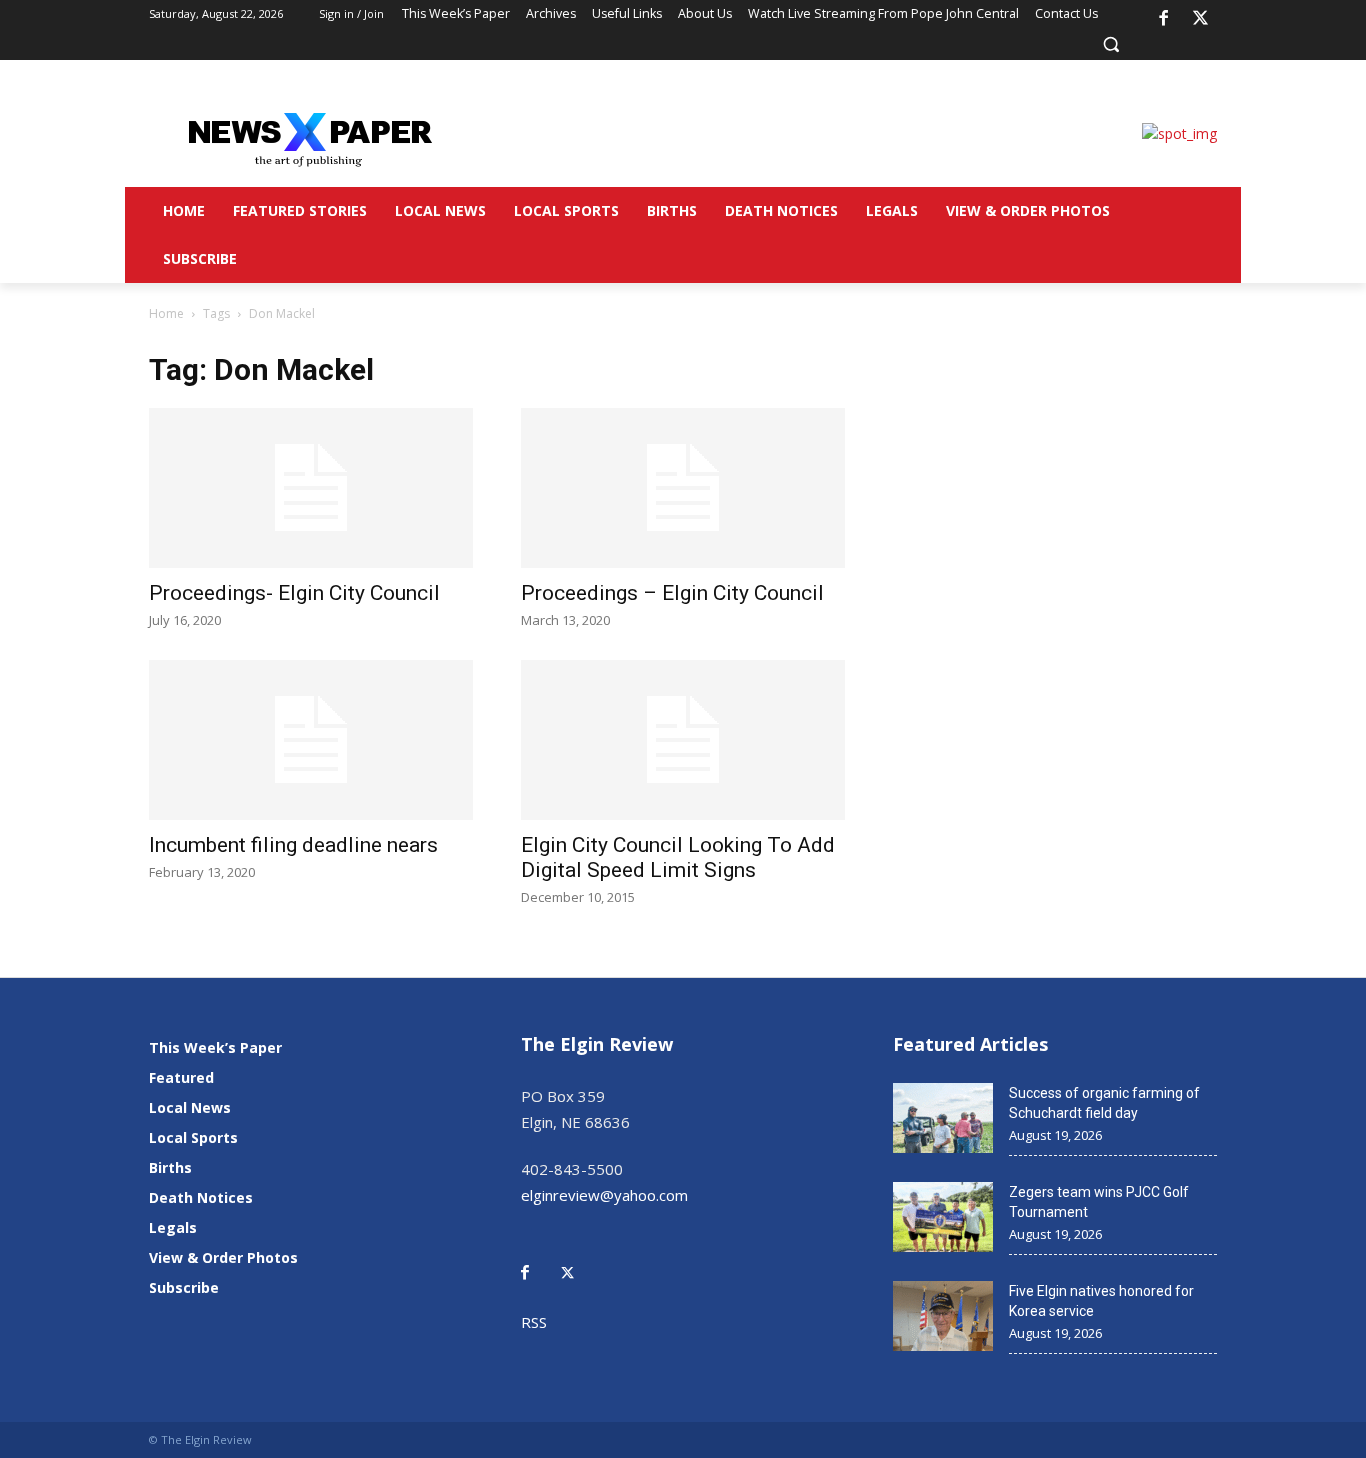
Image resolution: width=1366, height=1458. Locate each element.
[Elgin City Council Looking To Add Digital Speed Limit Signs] (683, 740)
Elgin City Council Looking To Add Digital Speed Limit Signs (678, 857)
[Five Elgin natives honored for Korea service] (943, 1316)
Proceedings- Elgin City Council (294, 593)
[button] (1111, 44)
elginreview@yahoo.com (604, 1195)
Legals (173, 1227)
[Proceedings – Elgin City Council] (683, 488)
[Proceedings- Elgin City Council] (311, 488)
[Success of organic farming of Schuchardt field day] (943, 1118)
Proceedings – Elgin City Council (672, 593)
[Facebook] (1163, 19)
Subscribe (184, 1287)
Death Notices (201, 1197)
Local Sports (193, 1137)
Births (170, 1167)
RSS (534, 1322)
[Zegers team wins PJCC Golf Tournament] (943, 1217)
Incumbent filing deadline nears (293, 845)
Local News (190, 1107)
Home (166, 313)
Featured (181, 1077)
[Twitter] (578, 1258)
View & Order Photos (223, 1257)
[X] (1201, 19)
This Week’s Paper (215, 1047)
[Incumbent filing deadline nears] (311, 740)
